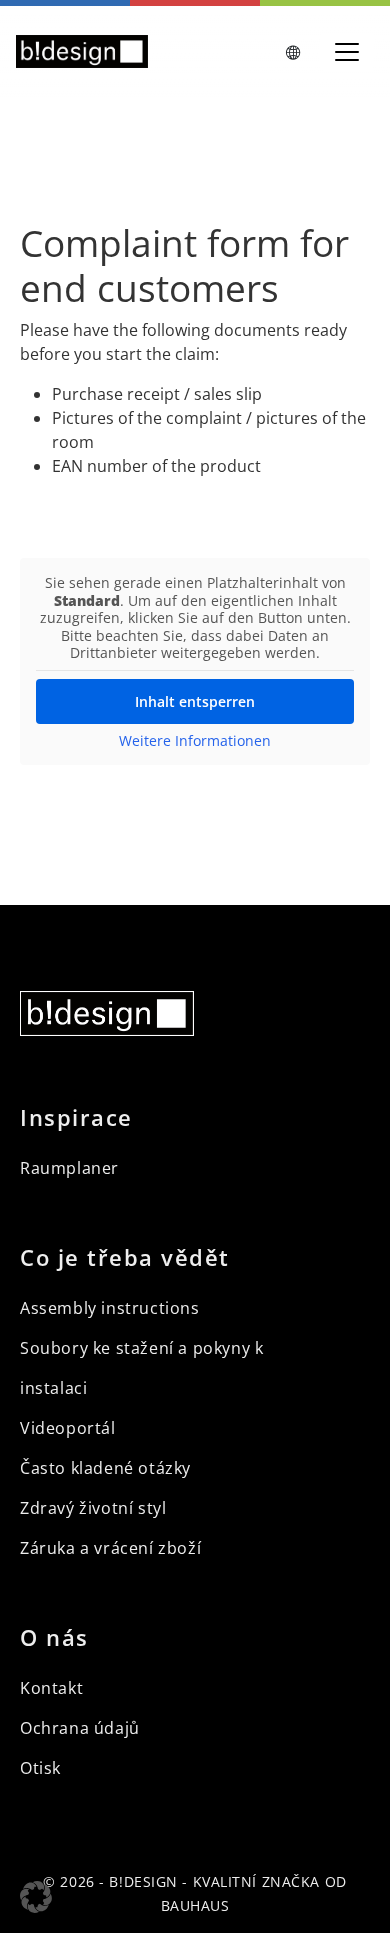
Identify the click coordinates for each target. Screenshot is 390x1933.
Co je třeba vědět (125, 1257)
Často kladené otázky (105, 1468)
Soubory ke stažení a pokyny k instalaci (141, 1368)
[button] (36, 1897)
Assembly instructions (110, 1308)
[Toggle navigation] (347, 52)
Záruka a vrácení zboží (110, 1548)
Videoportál (68, 1428)
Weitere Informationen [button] (195, 741)
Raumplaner (69, 1168)
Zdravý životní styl (93, 1508)
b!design (143, 1881)
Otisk (40, 1768)
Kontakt (51, 1688)
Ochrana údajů (80, 1728)
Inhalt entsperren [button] (195, 701)
